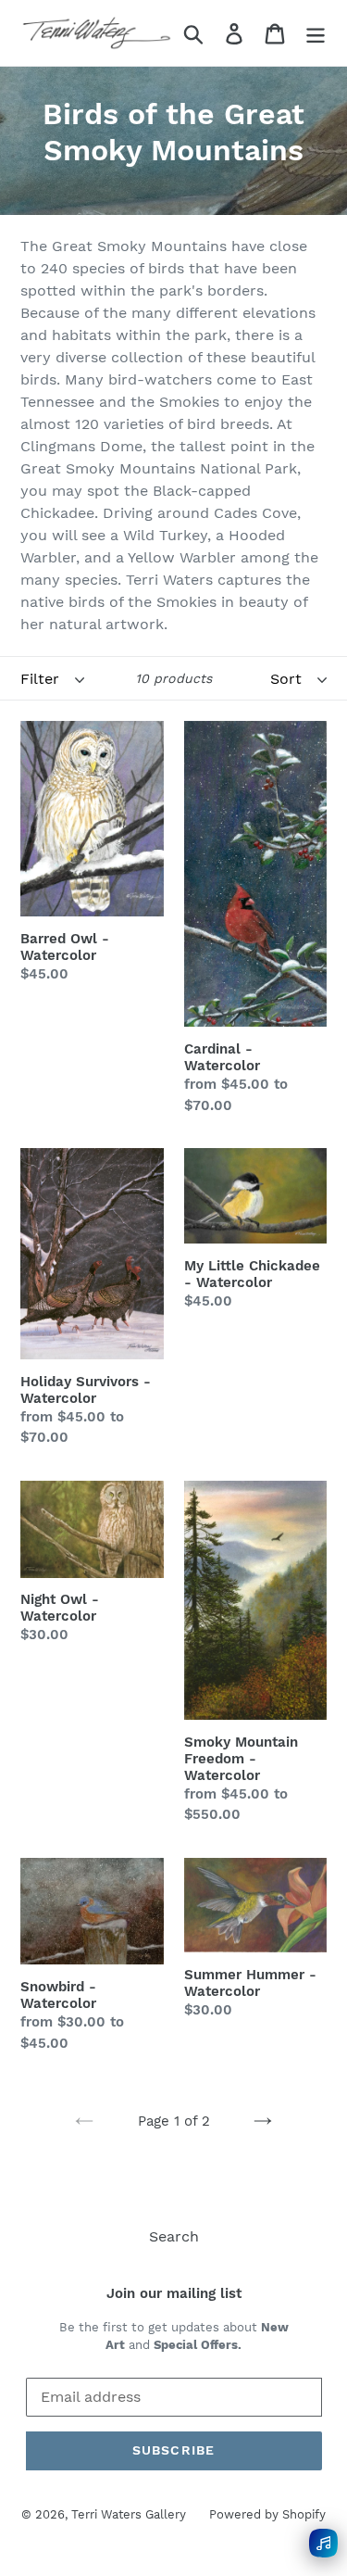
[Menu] (316, 33)
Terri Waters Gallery (129, 2514)
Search (174, 2236)
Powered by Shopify (267, 2514)
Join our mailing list (174, 2293)
